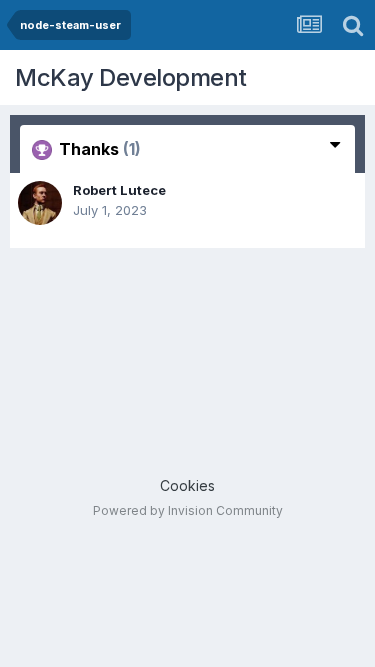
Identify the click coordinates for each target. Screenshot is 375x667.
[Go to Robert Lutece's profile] (40, 203)
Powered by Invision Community (188, 510)
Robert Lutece (119, 190)
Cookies (187, 485)
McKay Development (131, 77)
